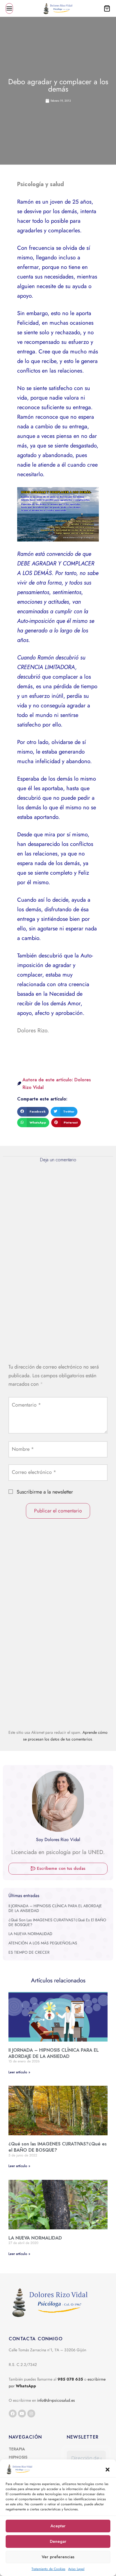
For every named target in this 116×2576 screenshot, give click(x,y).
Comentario (26, 1405)
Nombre (23, 1449)
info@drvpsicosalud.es (56, 2400)
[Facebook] (13, 2414)
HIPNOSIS (18, 2457)
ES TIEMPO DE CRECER (29, 1952)
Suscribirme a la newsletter (44, 1492)
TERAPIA (17, 2449)
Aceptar (58, 2526)
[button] (108, 2469)
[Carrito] (107, 8)
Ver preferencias (58, 2557)
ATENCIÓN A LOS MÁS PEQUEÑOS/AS (43, 1943)
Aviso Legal (76, 2569)
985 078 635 (70, 2379)
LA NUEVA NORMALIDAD (30, 1934)
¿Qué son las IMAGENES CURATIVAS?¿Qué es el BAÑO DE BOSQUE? (57, 1922)
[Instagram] (31, 2414)
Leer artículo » (19, 2072)
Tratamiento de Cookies (48, 2569)
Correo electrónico (34, 1472)
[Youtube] (22, 2414)
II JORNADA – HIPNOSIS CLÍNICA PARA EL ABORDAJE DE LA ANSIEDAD (55, 1908)
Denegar (58, 2541)
